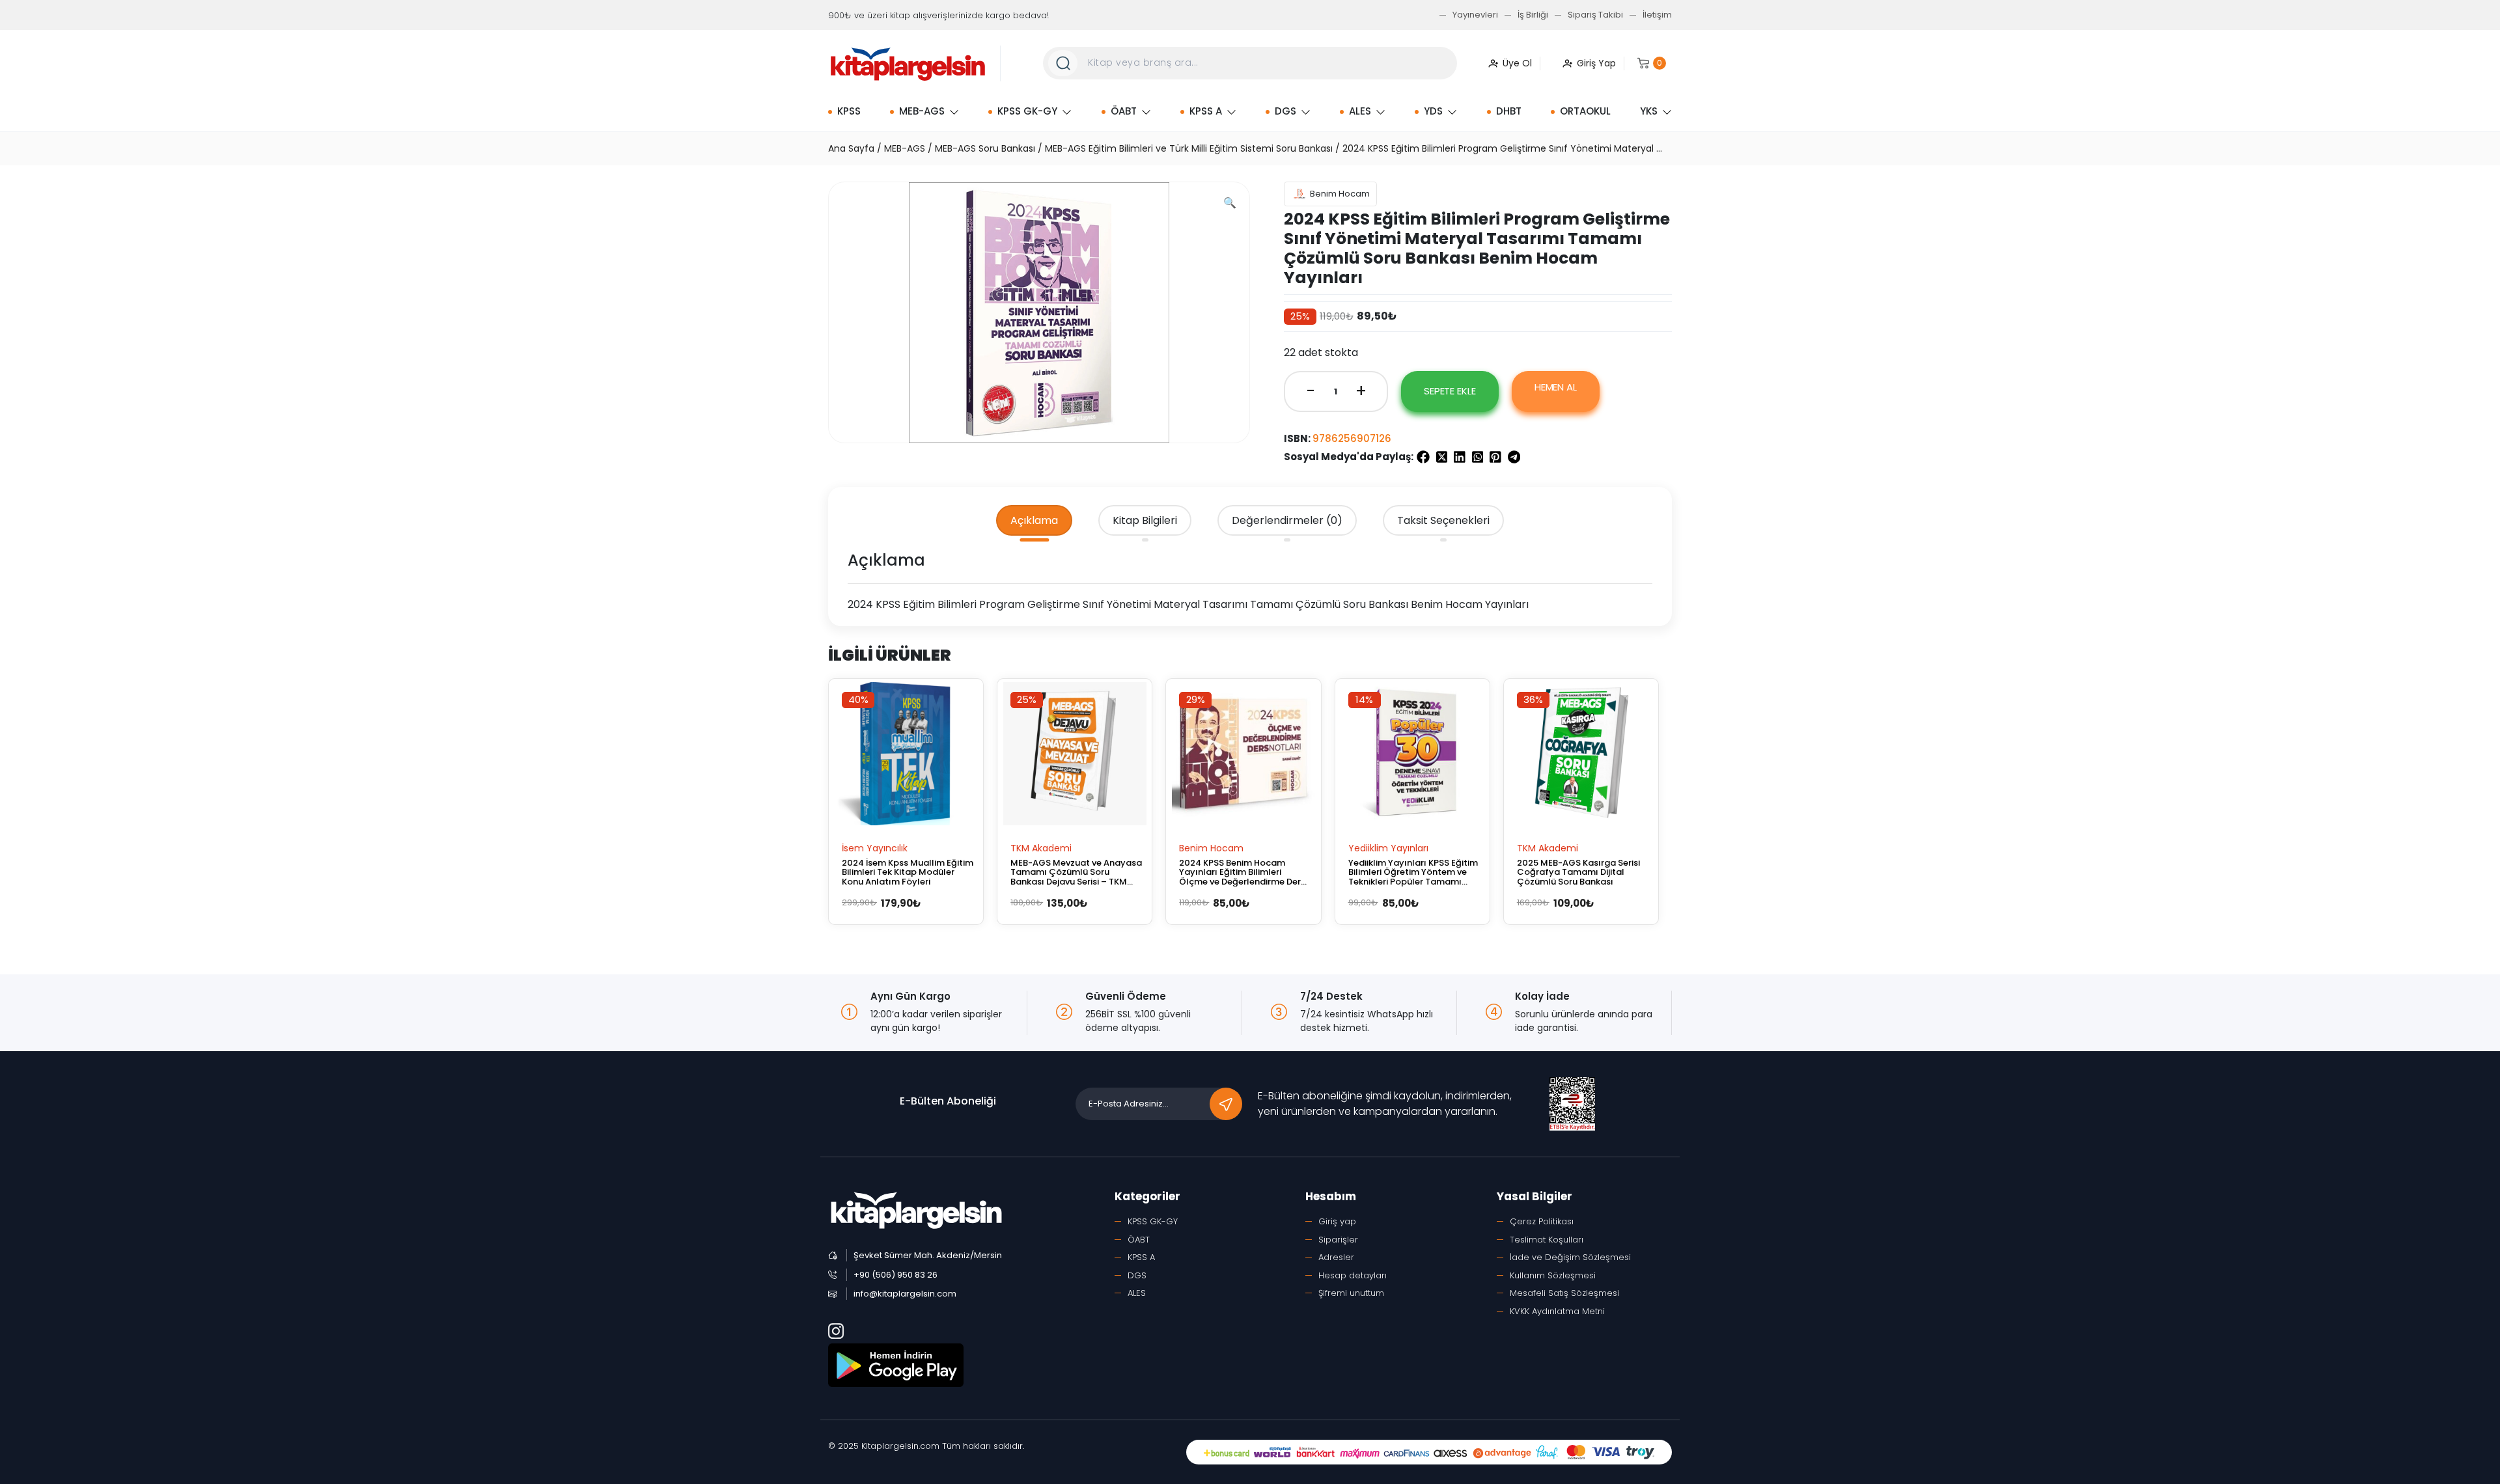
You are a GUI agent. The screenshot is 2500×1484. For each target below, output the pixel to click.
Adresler (1336, 1257)
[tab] (1034, 521)
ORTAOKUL (1585, 111)
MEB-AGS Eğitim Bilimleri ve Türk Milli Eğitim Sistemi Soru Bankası (1189, 148)
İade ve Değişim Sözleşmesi (1570, 1257)
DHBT (1509, 111)
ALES (1360, 111)
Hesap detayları (1353, 1275)
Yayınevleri (1475, 15)
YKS (1649, 111)
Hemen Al (1556, 387)
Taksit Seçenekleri (1443, 520)
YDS (1433, 111)
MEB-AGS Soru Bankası (985, 148)
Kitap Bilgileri (1145, 520)
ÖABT (1124, 111)
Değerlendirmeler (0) (1287, 520)
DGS (1285, 111)
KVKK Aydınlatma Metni (1557, 1311)
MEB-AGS (922, 111)
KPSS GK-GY (1027, 111)
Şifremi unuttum (1351, 1293)
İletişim (1657, 15)
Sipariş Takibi (1595, 15)
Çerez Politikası (1542, 1221)
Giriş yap (1337, 1221)
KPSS (849, 111)
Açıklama (1034, 520)
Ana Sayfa (851, 148)
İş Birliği (1533, 15)
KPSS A (1206, 111)
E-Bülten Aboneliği (948, 1101)
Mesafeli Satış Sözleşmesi (1564, 1293)
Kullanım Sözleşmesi (1553, 1275)
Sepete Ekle (1450, 391)
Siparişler (1338, 1240)
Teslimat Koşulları (1547, 1240)
